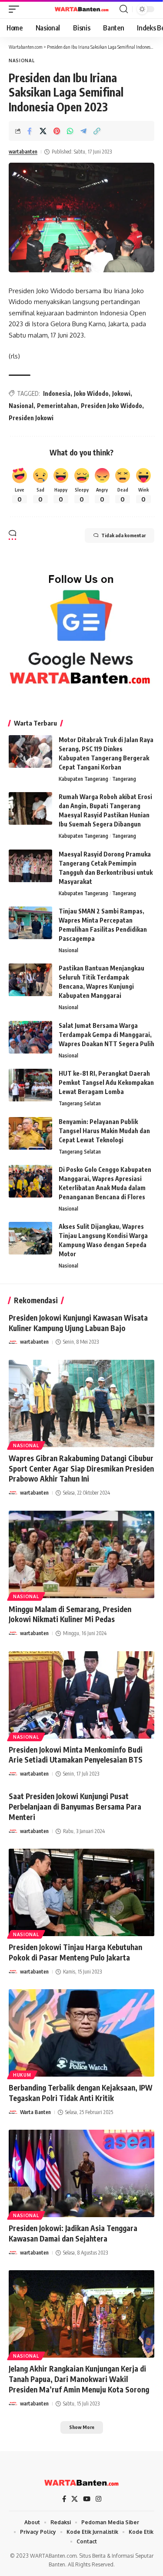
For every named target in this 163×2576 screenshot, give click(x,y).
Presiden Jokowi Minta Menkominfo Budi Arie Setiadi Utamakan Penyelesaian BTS (76, 1755)
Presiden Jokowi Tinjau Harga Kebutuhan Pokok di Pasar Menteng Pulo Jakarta (75, 1952)
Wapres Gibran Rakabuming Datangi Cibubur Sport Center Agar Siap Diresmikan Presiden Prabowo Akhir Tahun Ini (81, 1469)
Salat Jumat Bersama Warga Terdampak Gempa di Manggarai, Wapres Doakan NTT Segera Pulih (106, 1035)
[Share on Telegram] (83, 131)
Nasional (22, 60)
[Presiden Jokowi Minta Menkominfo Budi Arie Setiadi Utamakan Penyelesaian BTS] (81, 1695)
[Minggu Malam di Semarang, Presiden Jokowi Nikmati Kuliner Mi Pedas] (81, 1554)
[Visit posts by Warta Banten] (13, 2112)
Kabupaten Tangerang (83, 779)
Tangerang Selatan (80, 1103)
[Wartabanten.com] (82, 9)
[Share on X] (43, 131)
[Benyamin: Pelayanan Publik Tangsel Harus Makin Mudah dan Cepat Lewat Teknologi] (30, 1133)
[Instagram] (98, 2499)
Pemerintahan (57, 406)
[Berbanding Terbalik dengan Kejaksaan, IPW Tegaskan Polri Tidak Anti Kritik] (81, 2033)
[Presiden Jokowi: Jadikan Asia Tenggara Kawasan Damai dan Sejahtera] (81, 2173)
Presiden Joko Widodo (111, 406)
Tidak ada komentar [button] (123, 535)
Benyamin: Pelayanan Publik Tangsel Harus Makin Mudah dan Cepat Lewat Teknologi (104, 1131)
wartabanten (23, 152)
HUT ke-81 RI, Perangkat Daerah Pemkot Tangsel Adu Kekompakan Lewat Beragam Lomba (106, 1082)
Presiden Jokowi (31, 418)
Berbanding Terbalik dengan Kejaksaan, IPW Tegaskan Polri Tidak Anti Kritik (81, 2093)
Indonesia (57, 393)
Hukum (22, 2075)
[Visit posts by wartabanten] (13, 1342)
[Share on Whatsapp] (70, 131)
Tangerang (124, 779)
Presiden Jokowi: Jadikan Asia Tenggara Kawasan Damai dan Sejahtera (73, 2233)
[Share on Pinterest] (57, 131)
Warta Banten (35, 2112)
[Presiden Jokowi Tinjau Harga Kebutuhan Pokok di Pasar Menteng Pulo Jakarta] (81, 1892)
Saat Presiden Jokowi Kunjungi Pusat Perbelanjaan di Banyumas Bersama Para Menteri (75, 1807)
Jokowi (121, 393)
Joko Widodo (91, 393)
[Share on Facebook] (30, 131)
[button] (16, 9)
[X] (75, 2499)
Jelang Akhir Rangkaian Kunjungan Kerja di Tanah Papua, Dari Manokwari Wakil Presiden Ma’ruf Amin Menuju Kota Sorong (79, 2379)
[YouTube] (87, 2499)
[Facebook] (64, 2499)
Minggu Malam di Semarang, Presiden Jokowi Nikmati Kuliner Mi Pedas (70, 1614)
